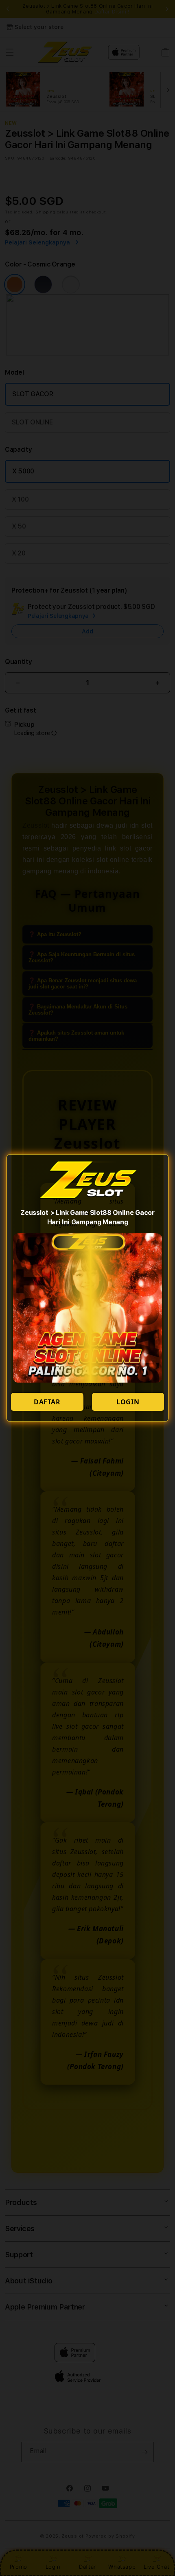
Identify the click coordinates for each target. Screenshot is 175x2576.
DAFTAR (47, 1402)
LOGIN (128, 1402)
